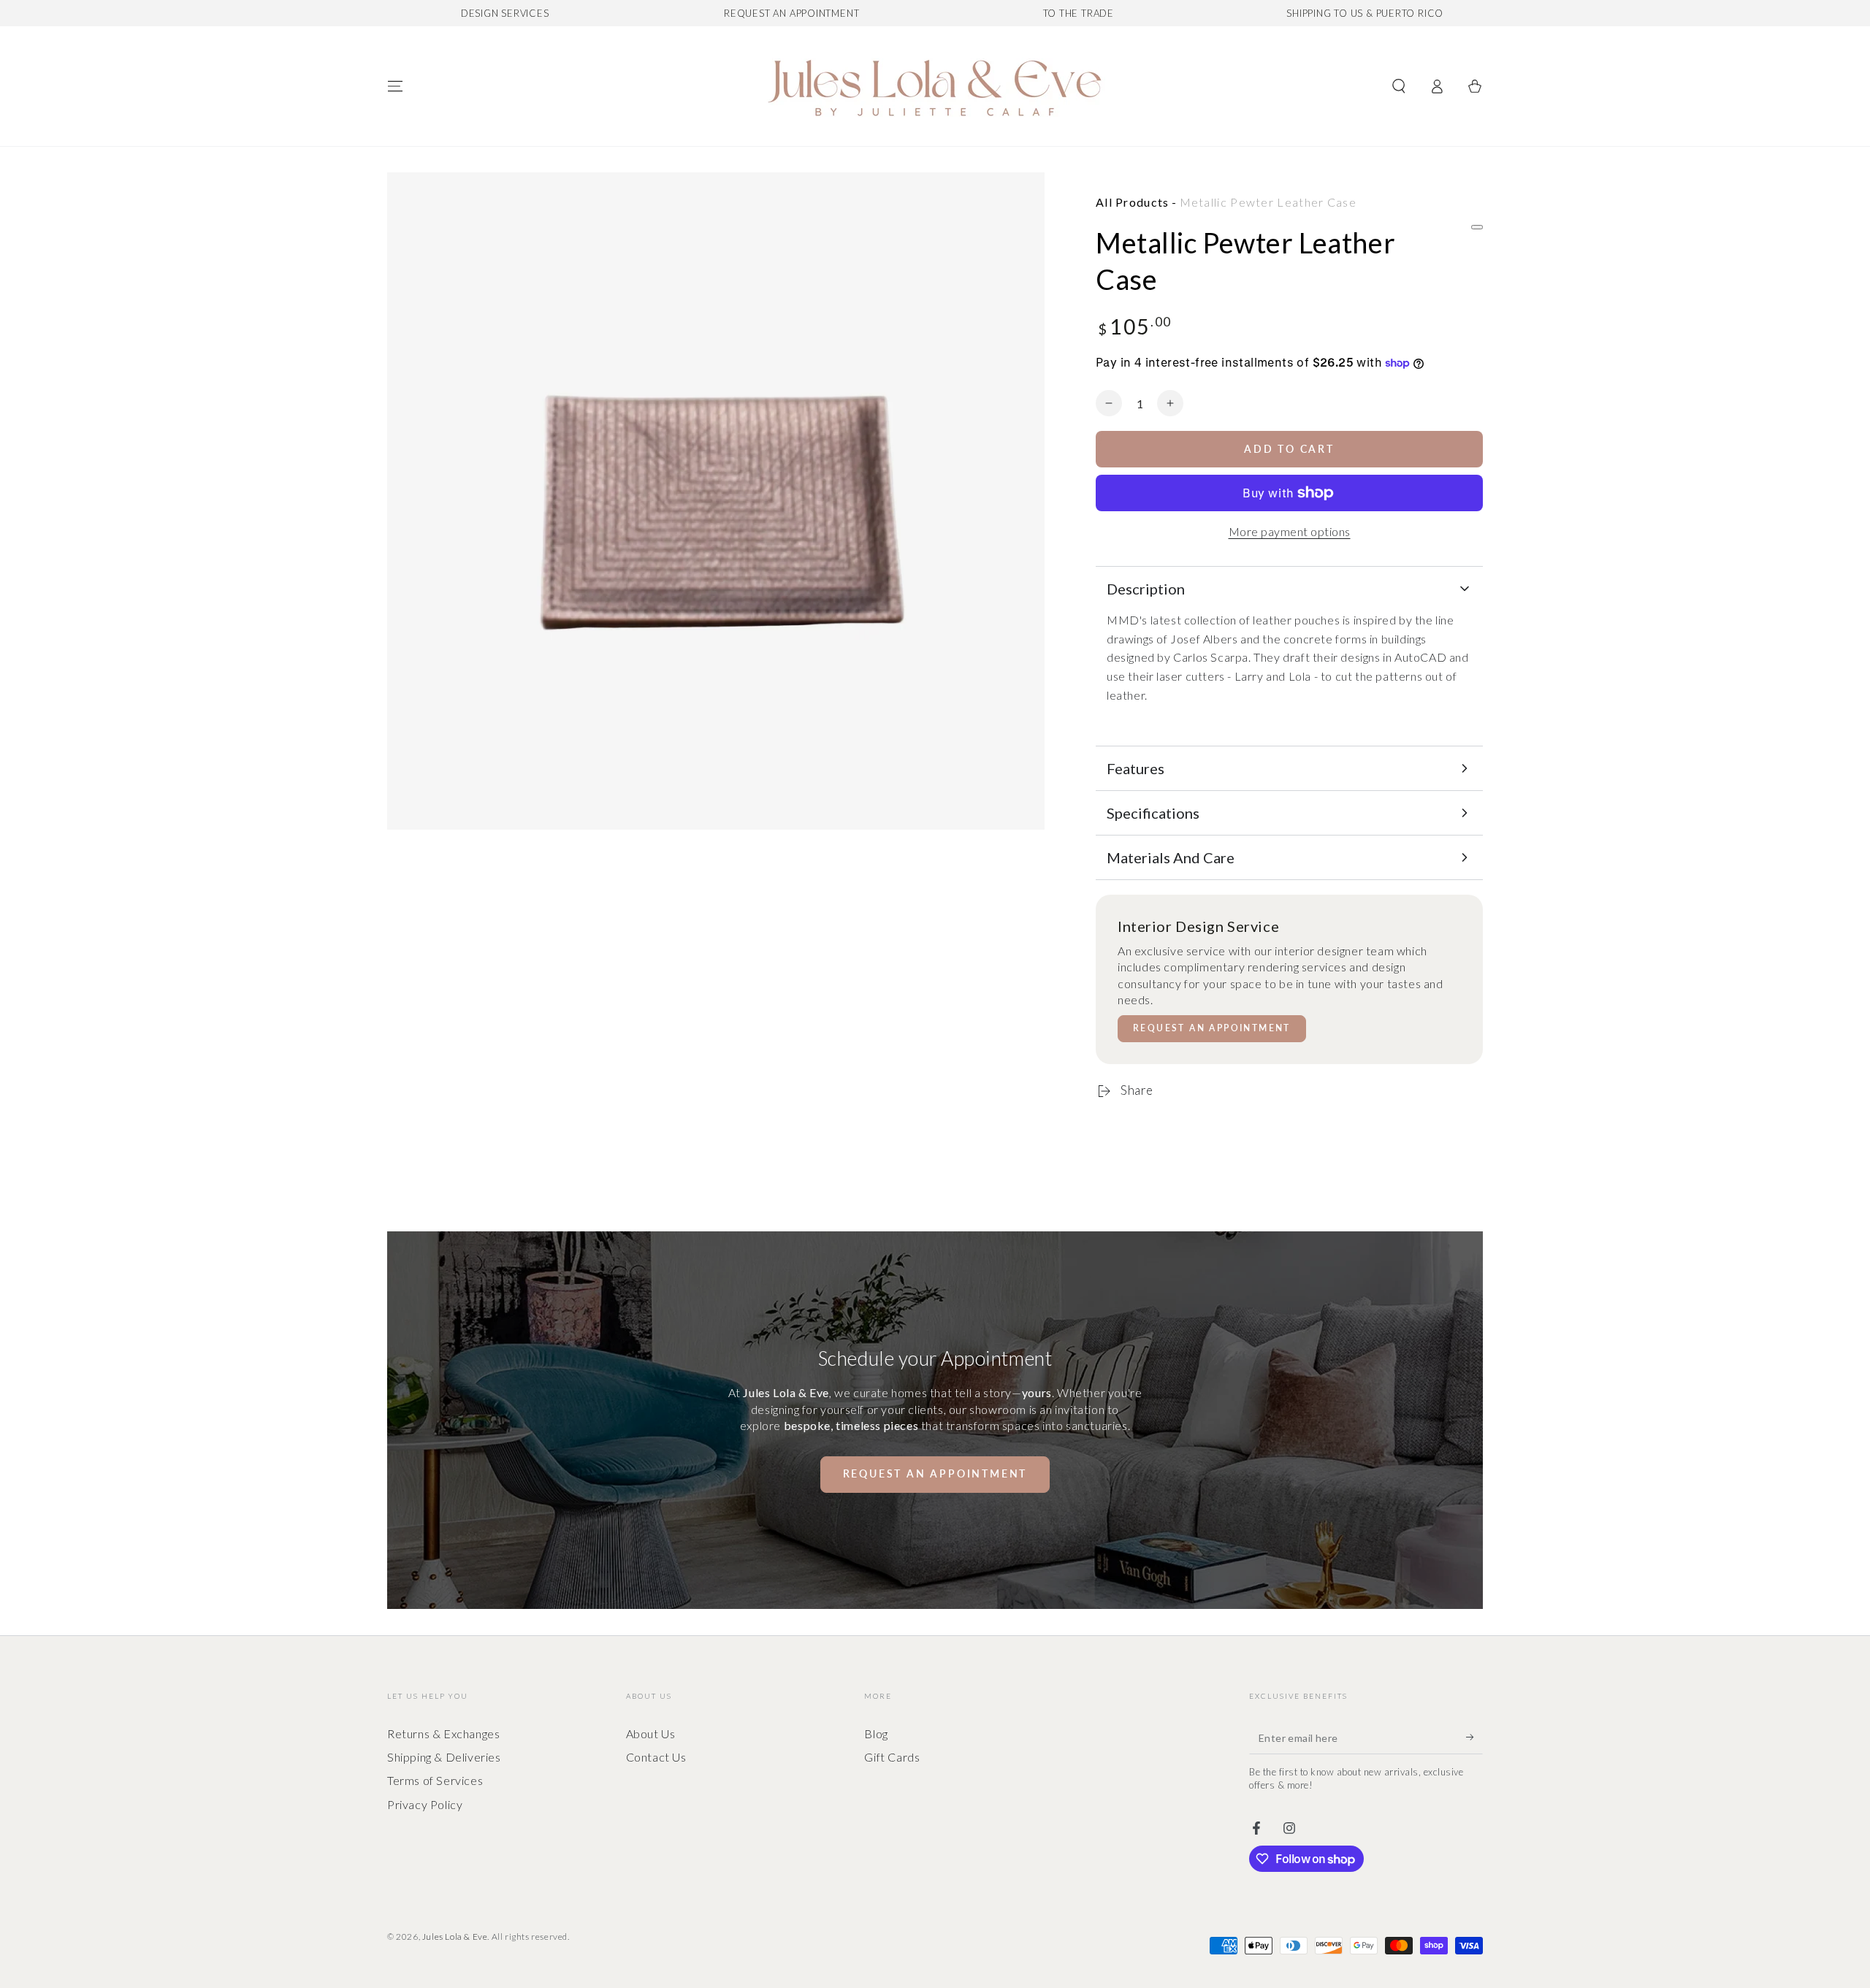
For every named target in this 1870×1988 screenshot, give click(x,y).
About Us (651, 1733)
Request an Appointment (1212, 1028)
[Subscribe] (1474, 1737)
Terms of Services (435, 1780)
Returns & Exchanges (443, 1733)
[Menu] (395, 86)
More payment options (1290, 531)
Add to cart (1289, 449)
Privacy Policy (425, 1804)
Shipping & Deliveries (444, 1757)
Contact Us (656, 1757)
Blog (876, 1733)
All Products (1133, 202)
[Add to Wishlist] (1477, 227)
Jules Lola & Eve (455, 1937)
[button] (1399, 86)
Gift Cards (892, 1757)
